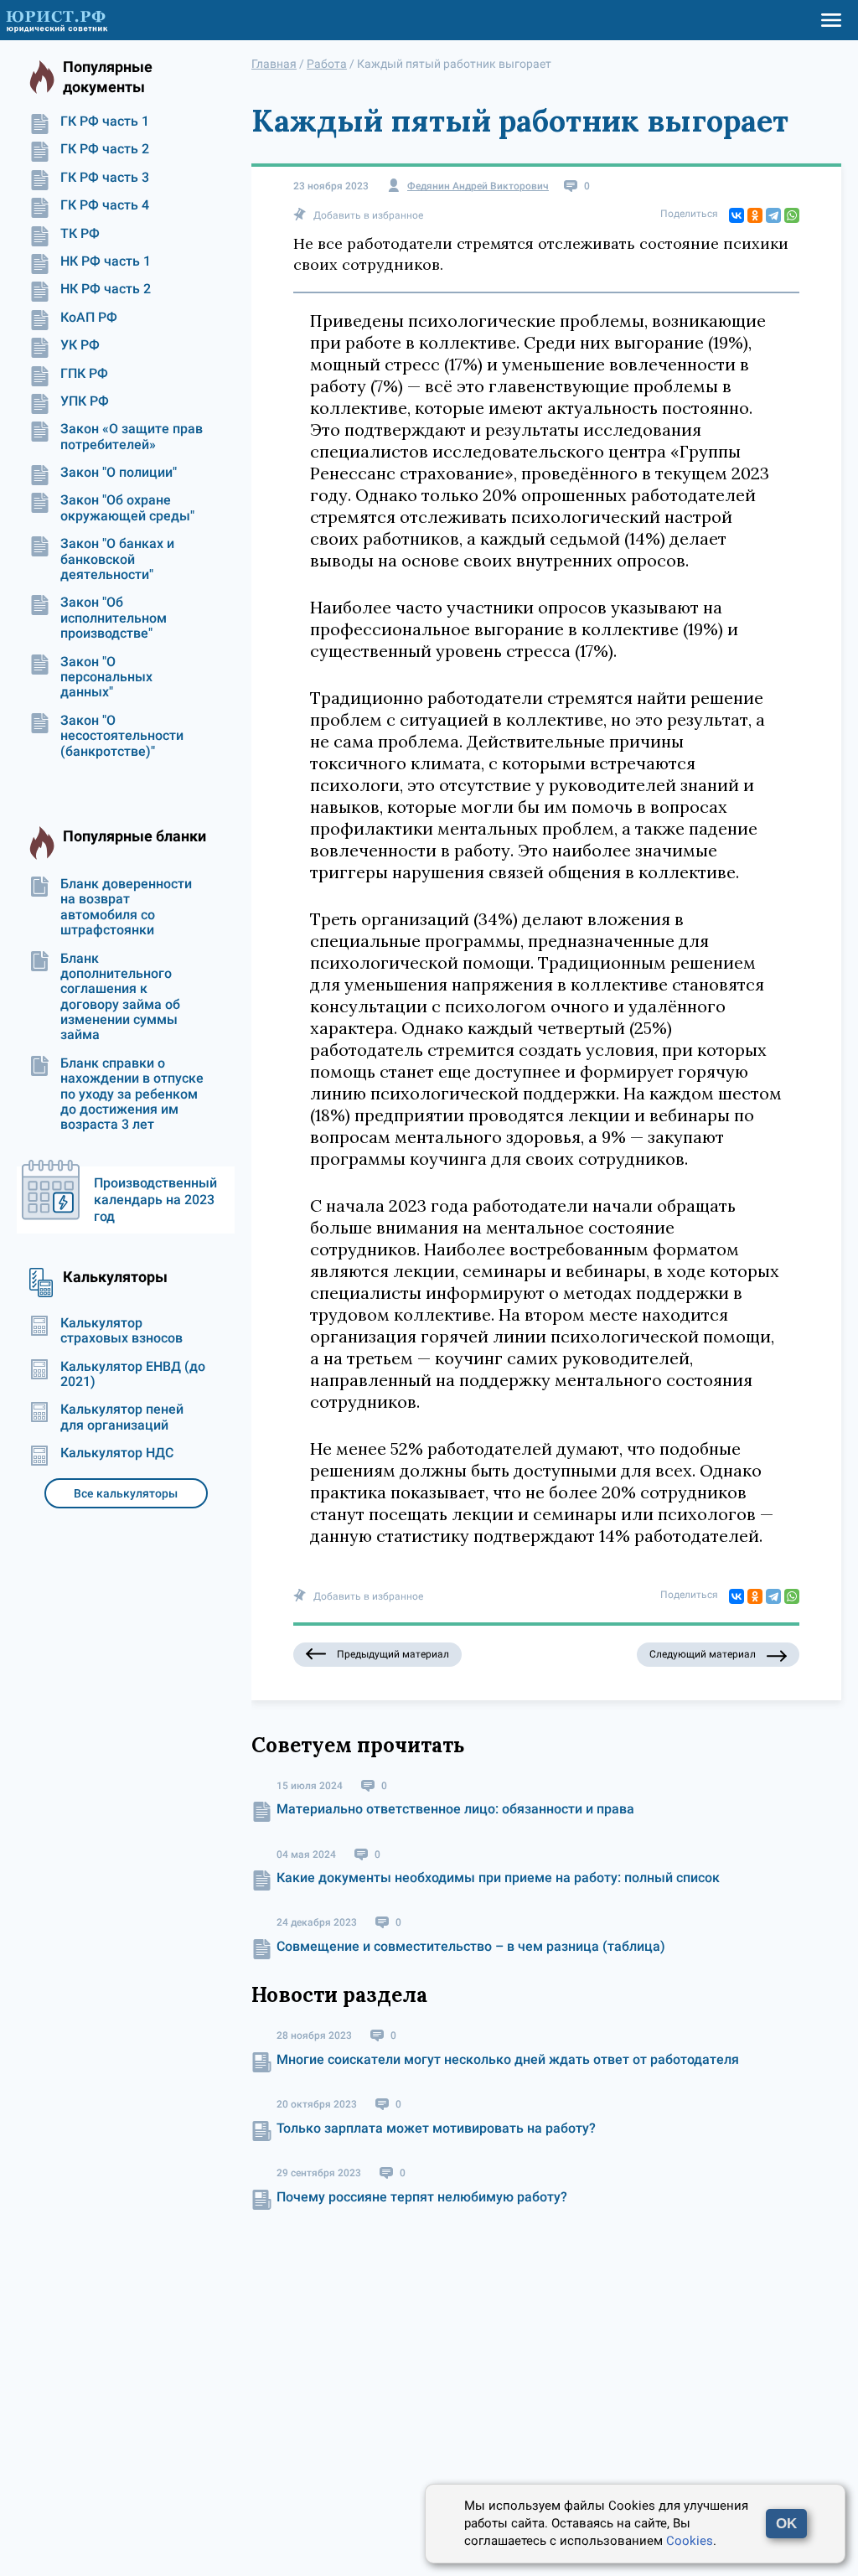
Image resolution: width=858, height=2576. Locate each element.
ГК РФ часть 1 (105, 122)
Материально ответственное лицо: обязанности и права (455, 1809)
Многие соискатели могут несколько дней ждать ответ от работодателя (508, 2059)
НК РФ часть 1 (106, 261)
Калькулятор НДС (117, 1453)
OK (786, 2524)
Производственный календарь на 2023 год (155, 1200)
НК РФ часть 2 (106, 289)
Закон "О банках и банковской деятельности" (117, 559)
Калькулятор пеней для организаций (122, 1417)
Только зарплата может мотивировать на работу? (436, 2128)
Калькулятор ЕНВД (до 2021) (133, 1374)
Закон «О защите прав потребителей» (132, 437)
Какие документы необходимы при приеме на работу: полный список (498, 1878)
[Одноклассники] (755, 215)
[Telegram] (773, 215)
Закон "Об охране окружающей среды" (127, 508)
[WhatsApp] (792, 215)
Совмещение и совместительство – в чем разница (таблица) (471, 1946)
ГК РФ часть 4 (105, 205)
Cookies (690, 2541)
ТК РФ (80, 234)
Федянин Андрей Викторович (478, 186)
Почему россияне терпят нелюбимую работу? (422, 2197)
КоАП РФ (89, 318)
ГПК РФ (84, 374)
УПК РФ (85, 401)
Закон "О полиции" (119, 473)
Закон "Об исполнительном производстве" (114, 618)
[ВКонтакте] (737, 215)
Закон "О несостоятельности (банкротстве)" (122, 736)
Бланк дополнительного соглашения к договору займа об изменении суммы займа (120, 997)
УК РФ (80, 345)
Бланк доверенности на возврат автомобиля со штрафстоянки (126, 907)
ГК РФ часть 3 (105, 178)
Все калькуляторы (126, 1493)
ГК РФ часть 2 (105, 149)
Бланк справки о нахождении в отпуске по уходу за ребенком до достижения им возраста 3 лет (132, 1094)
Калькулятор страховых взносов (121, 1331)
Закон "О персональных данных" (106, 678)
